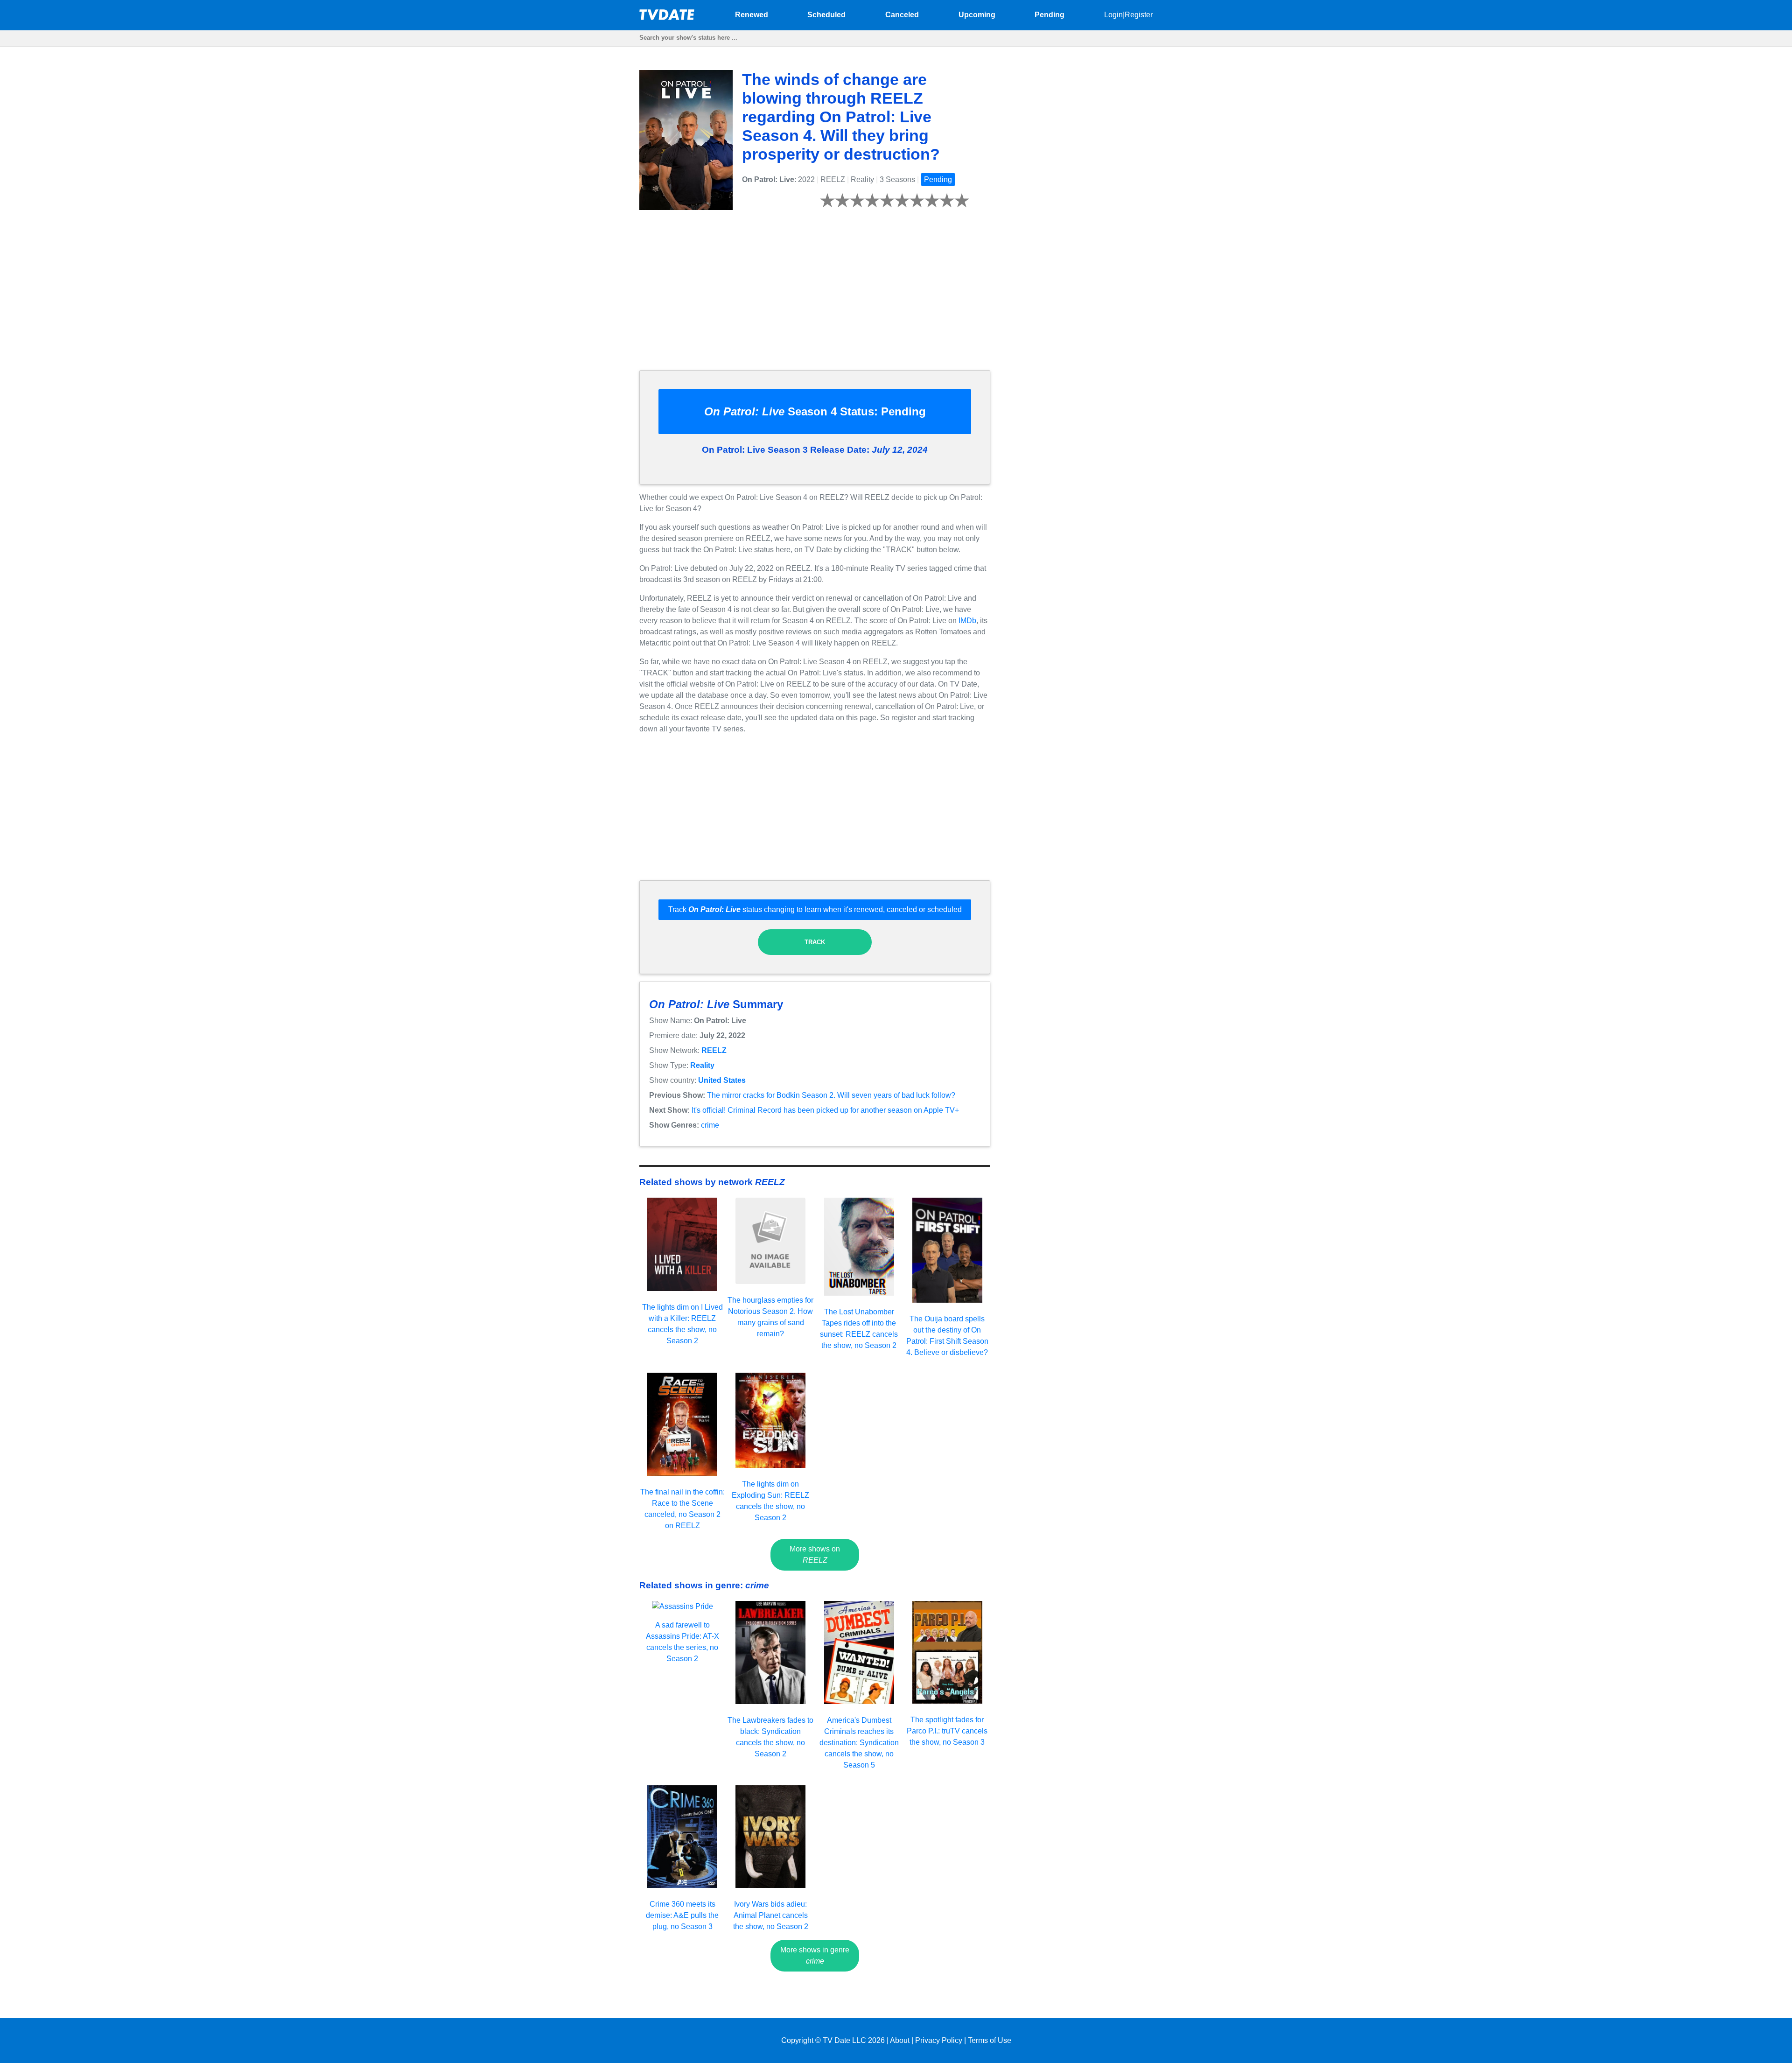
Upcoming (977, 15)
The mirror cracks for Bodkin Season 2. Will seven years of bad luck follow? (831, 1095)
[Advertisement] (815, 297)
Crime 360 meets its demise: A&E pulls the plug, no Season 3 (682, 1915)
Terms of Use (990, 2040)
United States (722, 1080)
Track (815, 942)
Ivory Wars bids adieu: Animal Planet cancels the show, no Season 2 (771, 1915)
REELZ (714, 1050)
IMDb (967, 621)
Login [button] (1113, 15)
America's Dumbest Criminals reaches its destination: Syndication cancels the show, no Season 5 (859, 1743)
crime (710, 1125)
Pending (1050, 15)
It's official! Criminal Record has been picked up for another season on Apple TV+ (825, 1110)
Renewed (752, 15)
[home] (667, 18)
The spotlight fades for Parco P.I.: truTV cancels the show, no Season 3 (947, 1731)
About (900, 2040)
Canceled (902, 15)
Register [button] (1139, 15)
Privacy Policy (939, 2040)
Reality (702, 1065)
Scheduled (826, 15)
